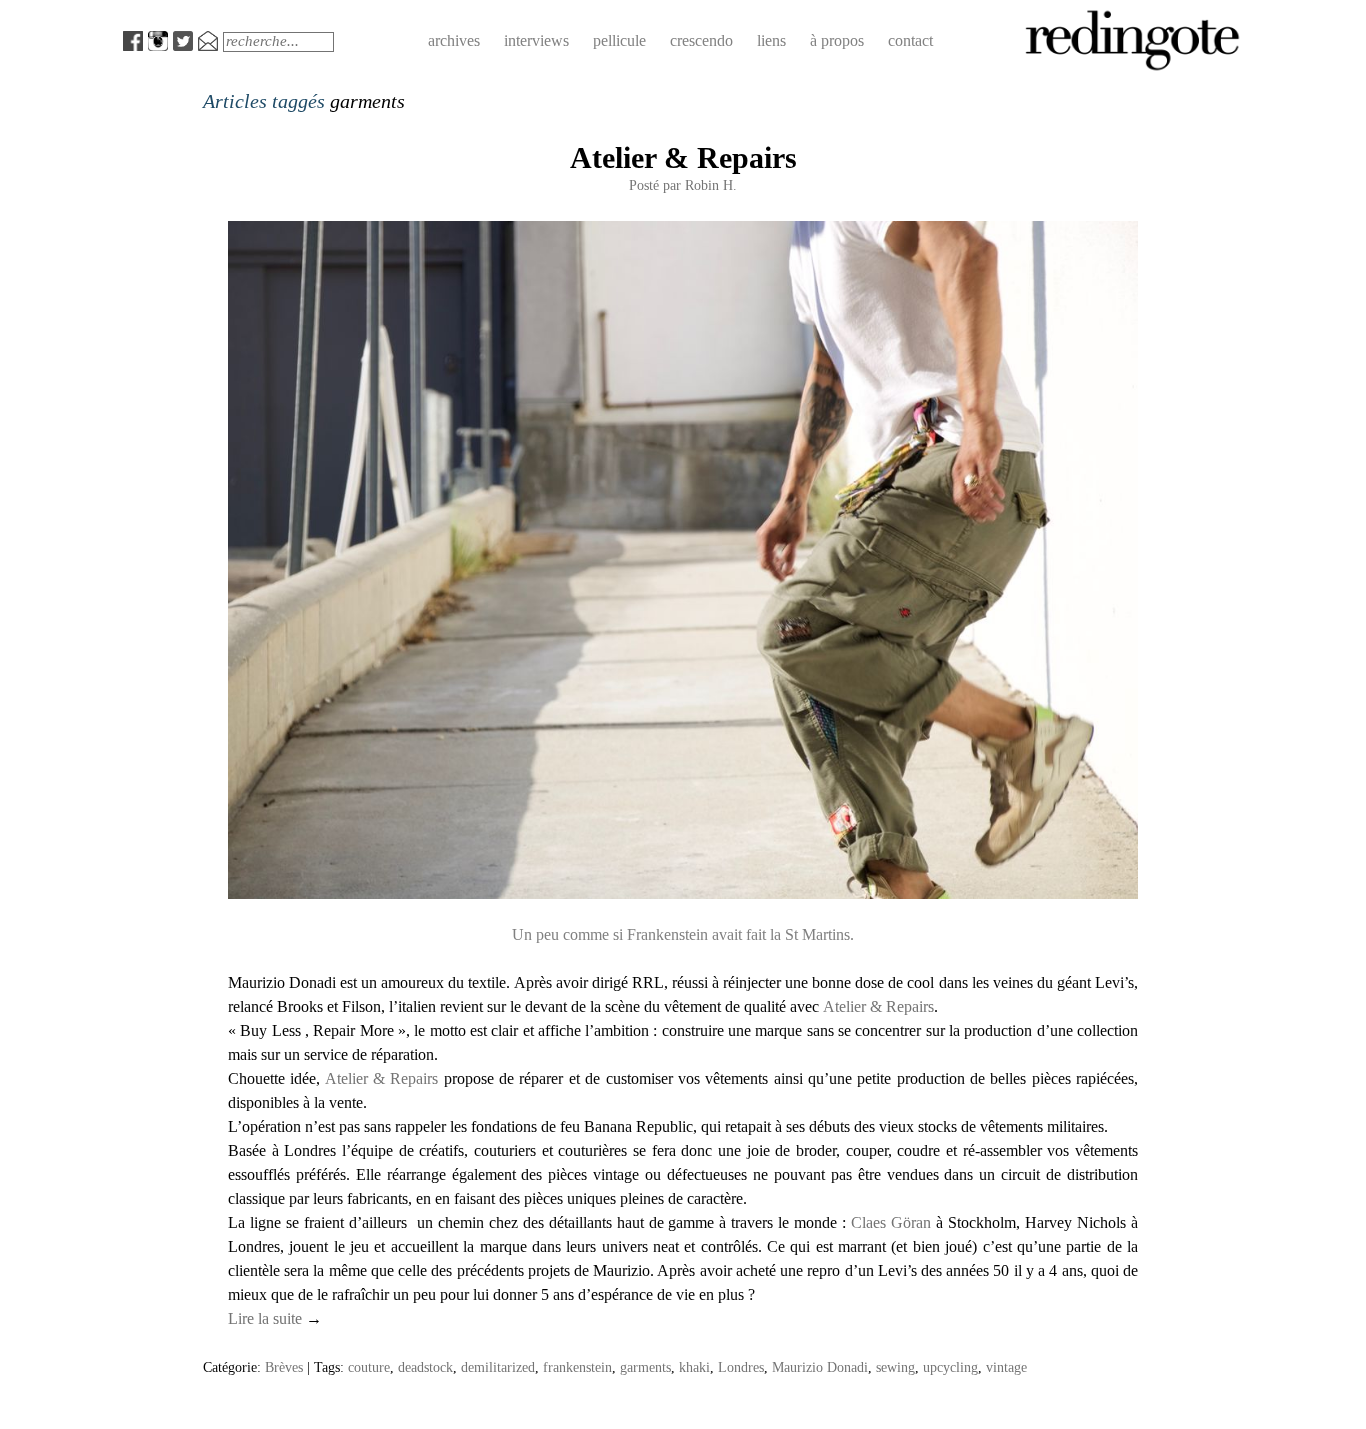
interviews (536, 40)
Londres (741, 1367)
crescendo (701, 40)
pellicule (619, 40)
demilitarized (498, 1367)
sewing (895, 1367)
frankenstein (577, 1367)
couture (369, 1367)
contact (910, 40)
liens (771, 40)
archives (454, 40)
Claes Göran (891, 1222)
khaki (694, 1367)
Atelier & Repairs (683, 157)
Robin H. (711, 185)
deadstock (425, 1367)
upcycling (950, 1367)
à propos (837, 40)
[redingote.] (1133, 68)
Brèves (284, 1367)
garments (645, 1367)
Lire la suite (275, 1318)
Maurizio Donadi (820, 1367)
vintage (1006, 1367)
